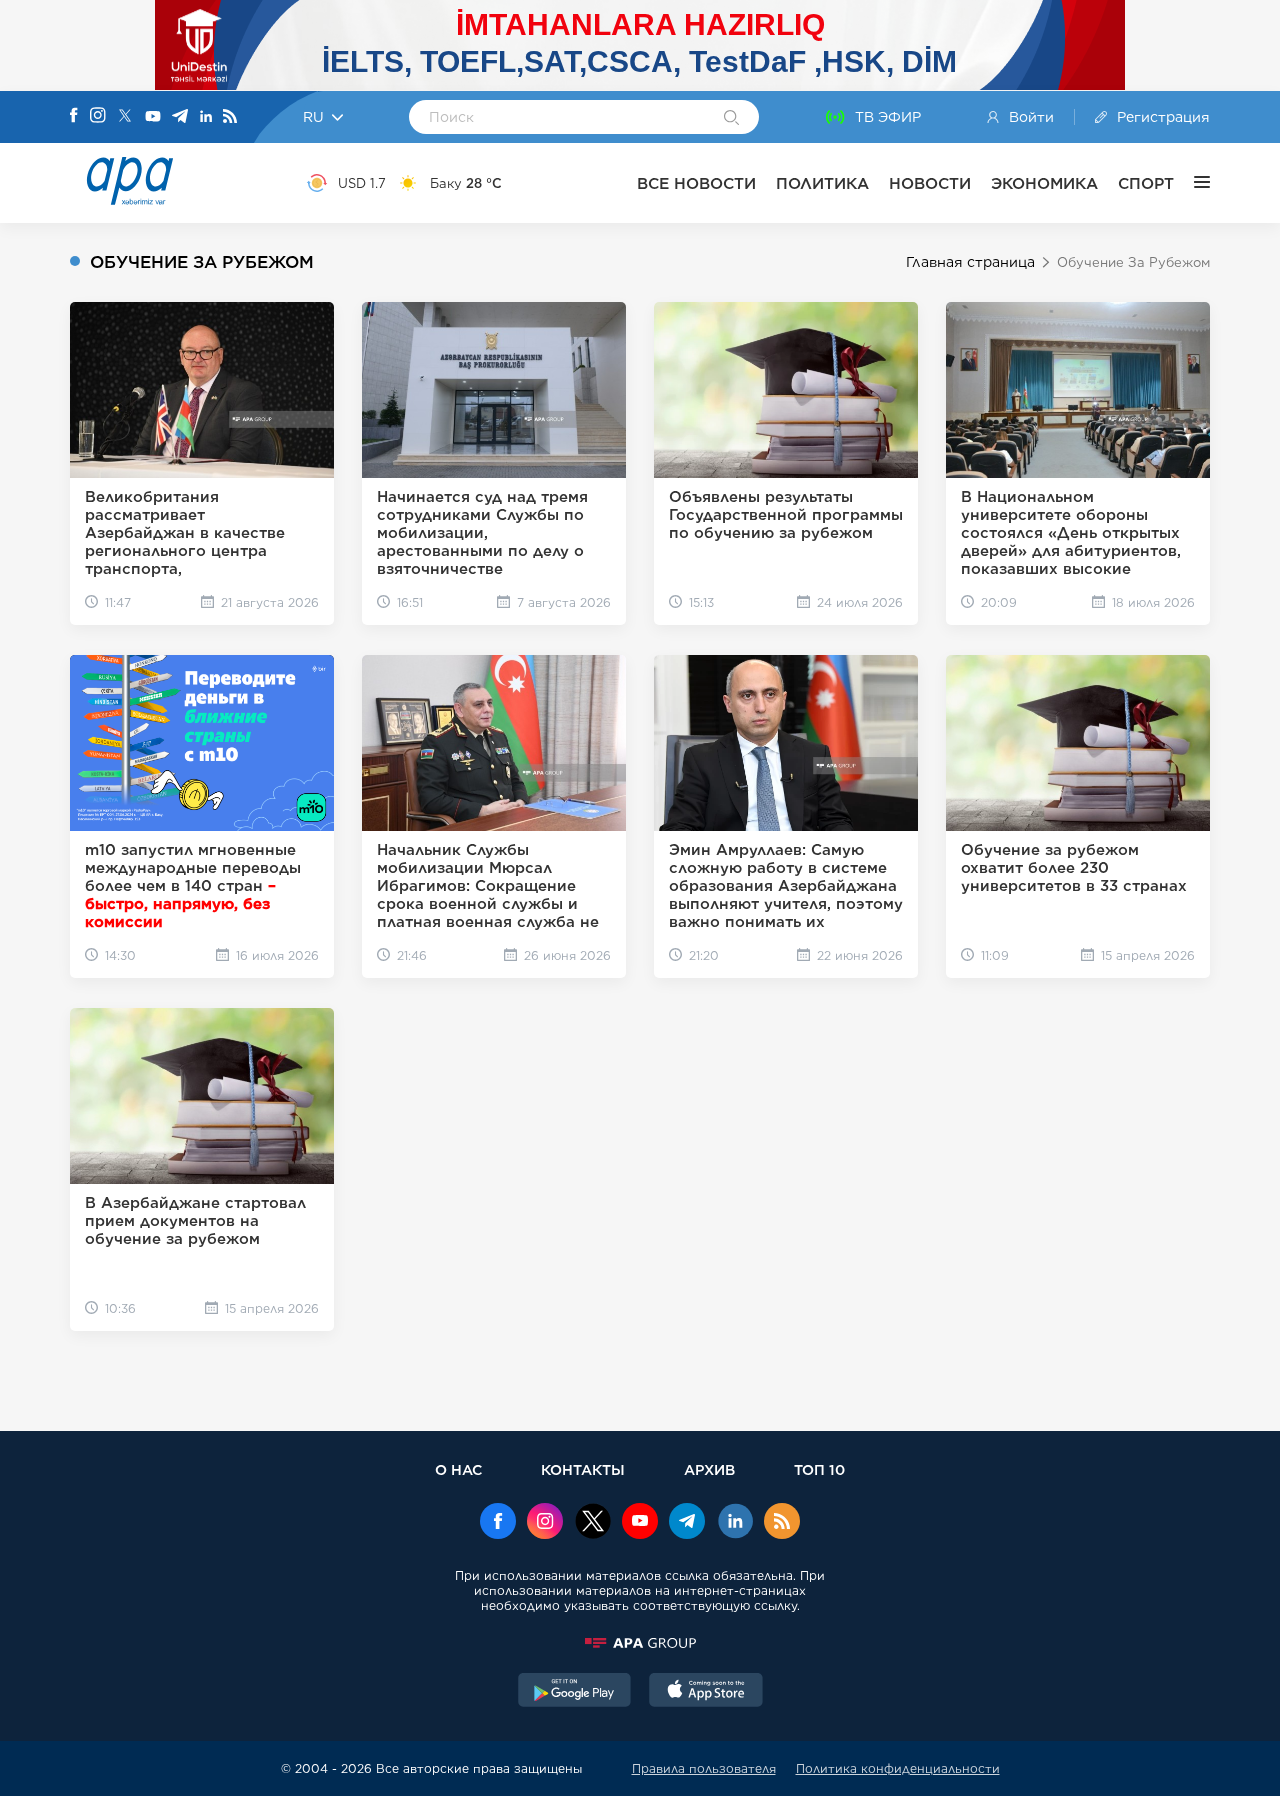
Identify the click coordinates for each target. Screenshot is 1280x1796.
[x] (593, 1523)
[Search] (731, 119)
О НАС (458, 1469)
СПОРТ (1146, 183)
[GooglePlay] (575, 1692)
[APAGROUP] (640, 1643)
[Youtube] (153, 117)
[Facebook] (74, 117)
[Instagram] (98, 117)
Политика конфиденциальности (898, 1768)
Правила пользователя (704, 1768)
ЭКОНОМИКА (1044, 183)
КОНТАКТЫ (583, 1469)
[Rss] (230, 117)
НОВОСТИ (930, 183)
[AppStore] (706, 1692)
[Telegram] (180, 117)
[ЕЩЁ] (1192, 183)
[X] (125, 117)
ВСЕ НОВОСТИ (696, 183)
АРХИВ (709, 1469)
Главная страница (970, 262)
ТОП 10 (819, 1469)
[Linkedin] (206, 117)
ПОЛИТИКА (822, 183)
